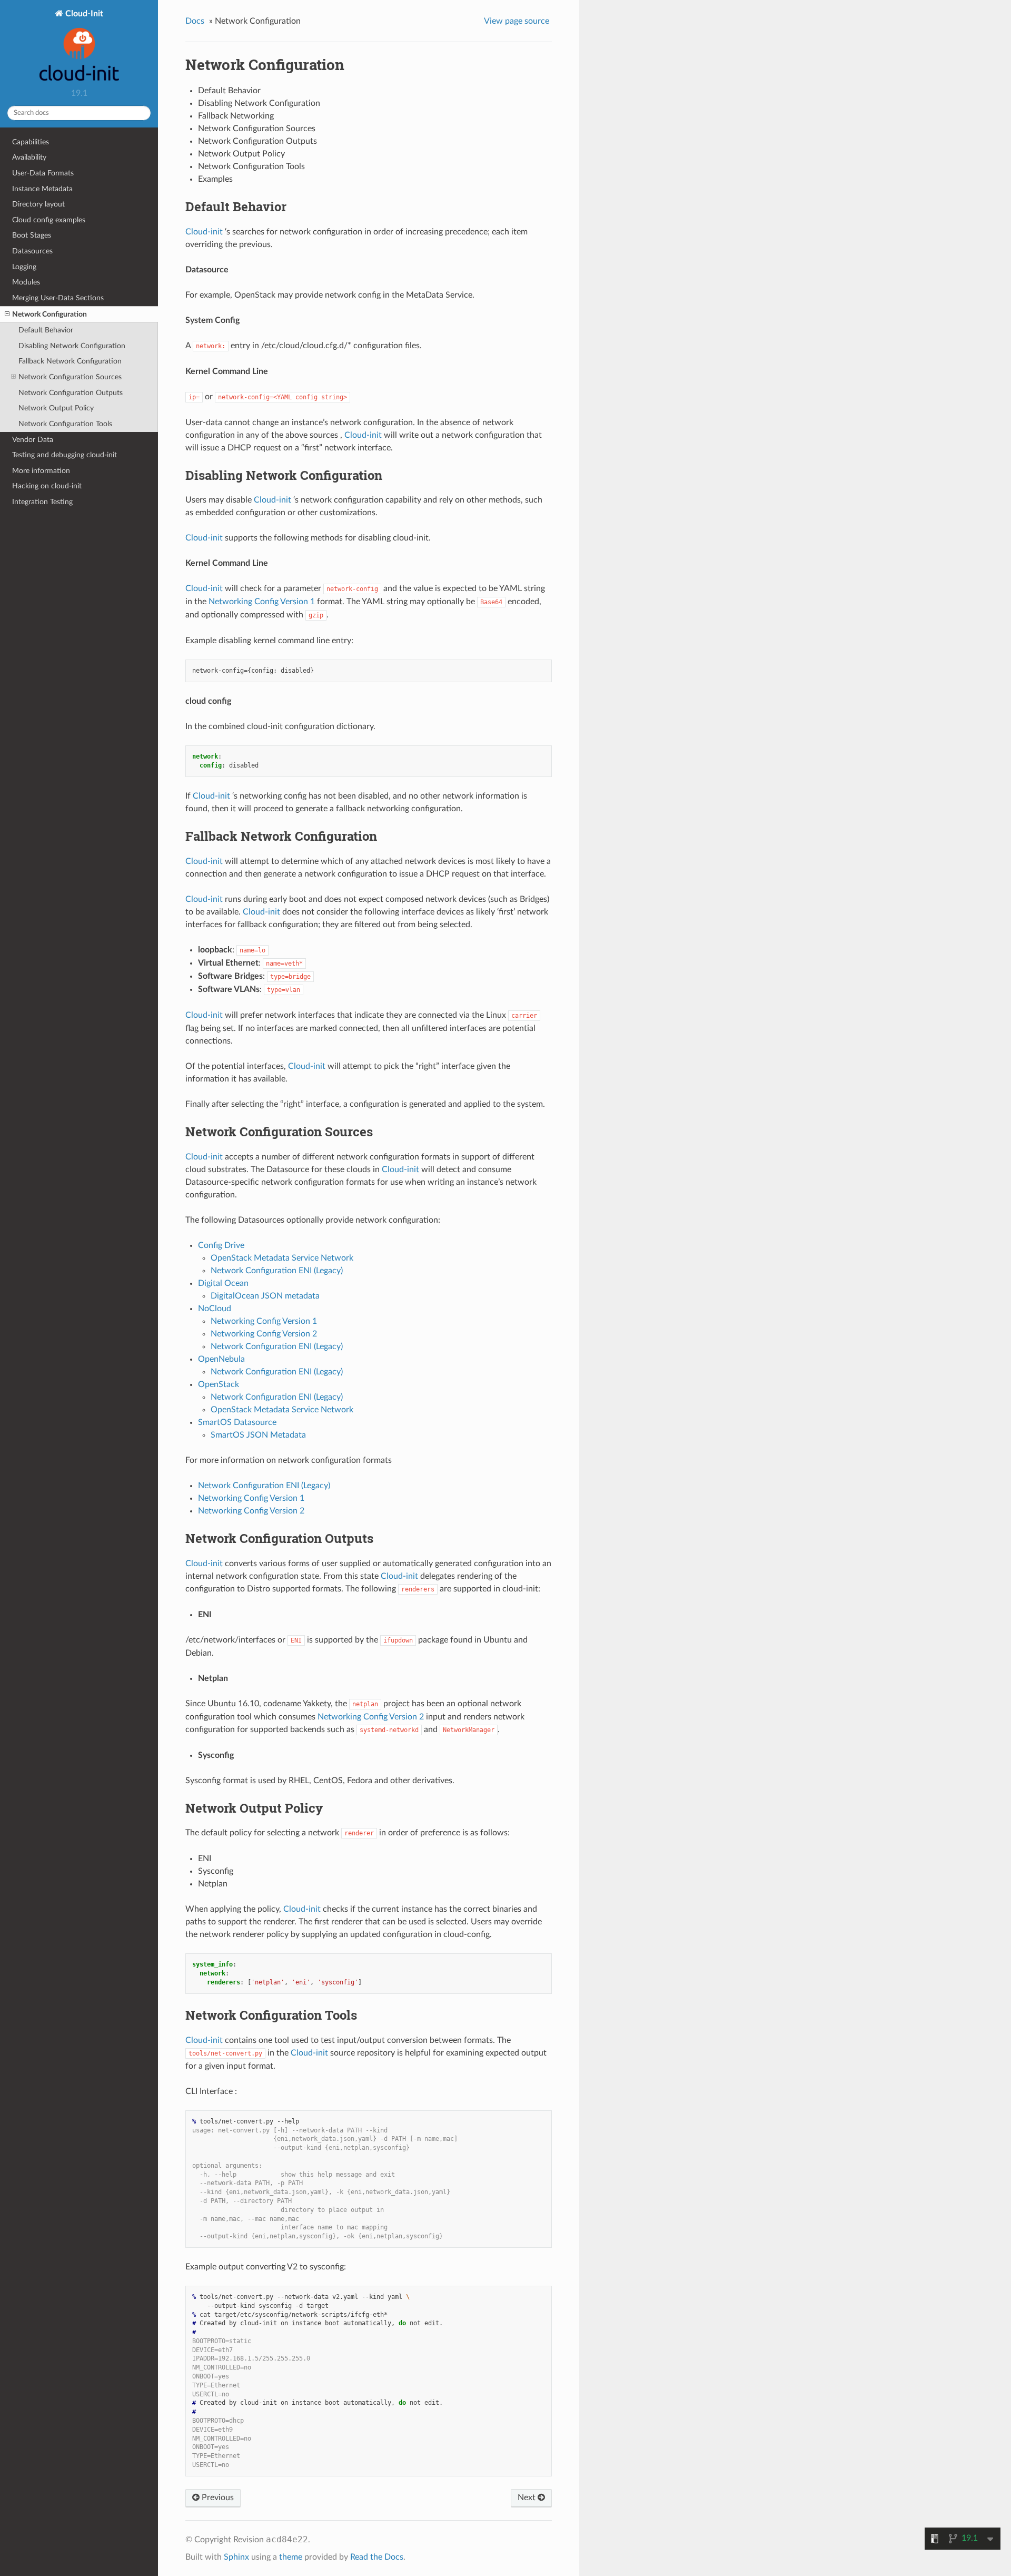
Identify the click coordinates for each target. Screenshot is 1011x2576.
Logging (24, 267)
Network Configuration (49, 314)
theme (291, 2557)
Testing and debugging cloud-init (65, 455)
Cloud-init (204, 232)
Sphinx (236, 2557)
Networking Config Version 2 (251, 1511)
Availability (29, 157)
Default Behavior (46, 330)
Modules (26, 282)
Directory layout (38, 204)
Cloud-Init (83, 14)
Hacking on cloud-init (47, 486)
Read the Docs (377, 2557)
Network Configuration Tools (65, 424)
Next (528, 2498)
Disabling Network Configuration (72, 346)
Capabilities (31, 142)
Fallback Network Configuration (70, 361)
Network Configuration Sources (70, 377)
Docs (195, 21)
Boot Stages (32, 235)
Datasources (32, 251)
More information (41, 471)
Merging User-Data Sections (58, 298)
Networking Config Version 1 (251, 1498)
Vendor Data (33, 440)
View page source (517, 21)
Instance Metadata (42, 189)
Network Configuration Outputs (71, 393)
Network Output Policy (56, 408)
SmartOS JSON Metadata (258, 1435)
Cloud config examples (49, 220)
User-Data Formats (43, 173)
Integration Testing (42, 502)
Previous (217, 2498)
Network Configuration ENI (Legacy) (264, 1486)
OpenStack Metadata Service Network (282, 1258)
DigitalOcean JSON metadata (265, 1296)
